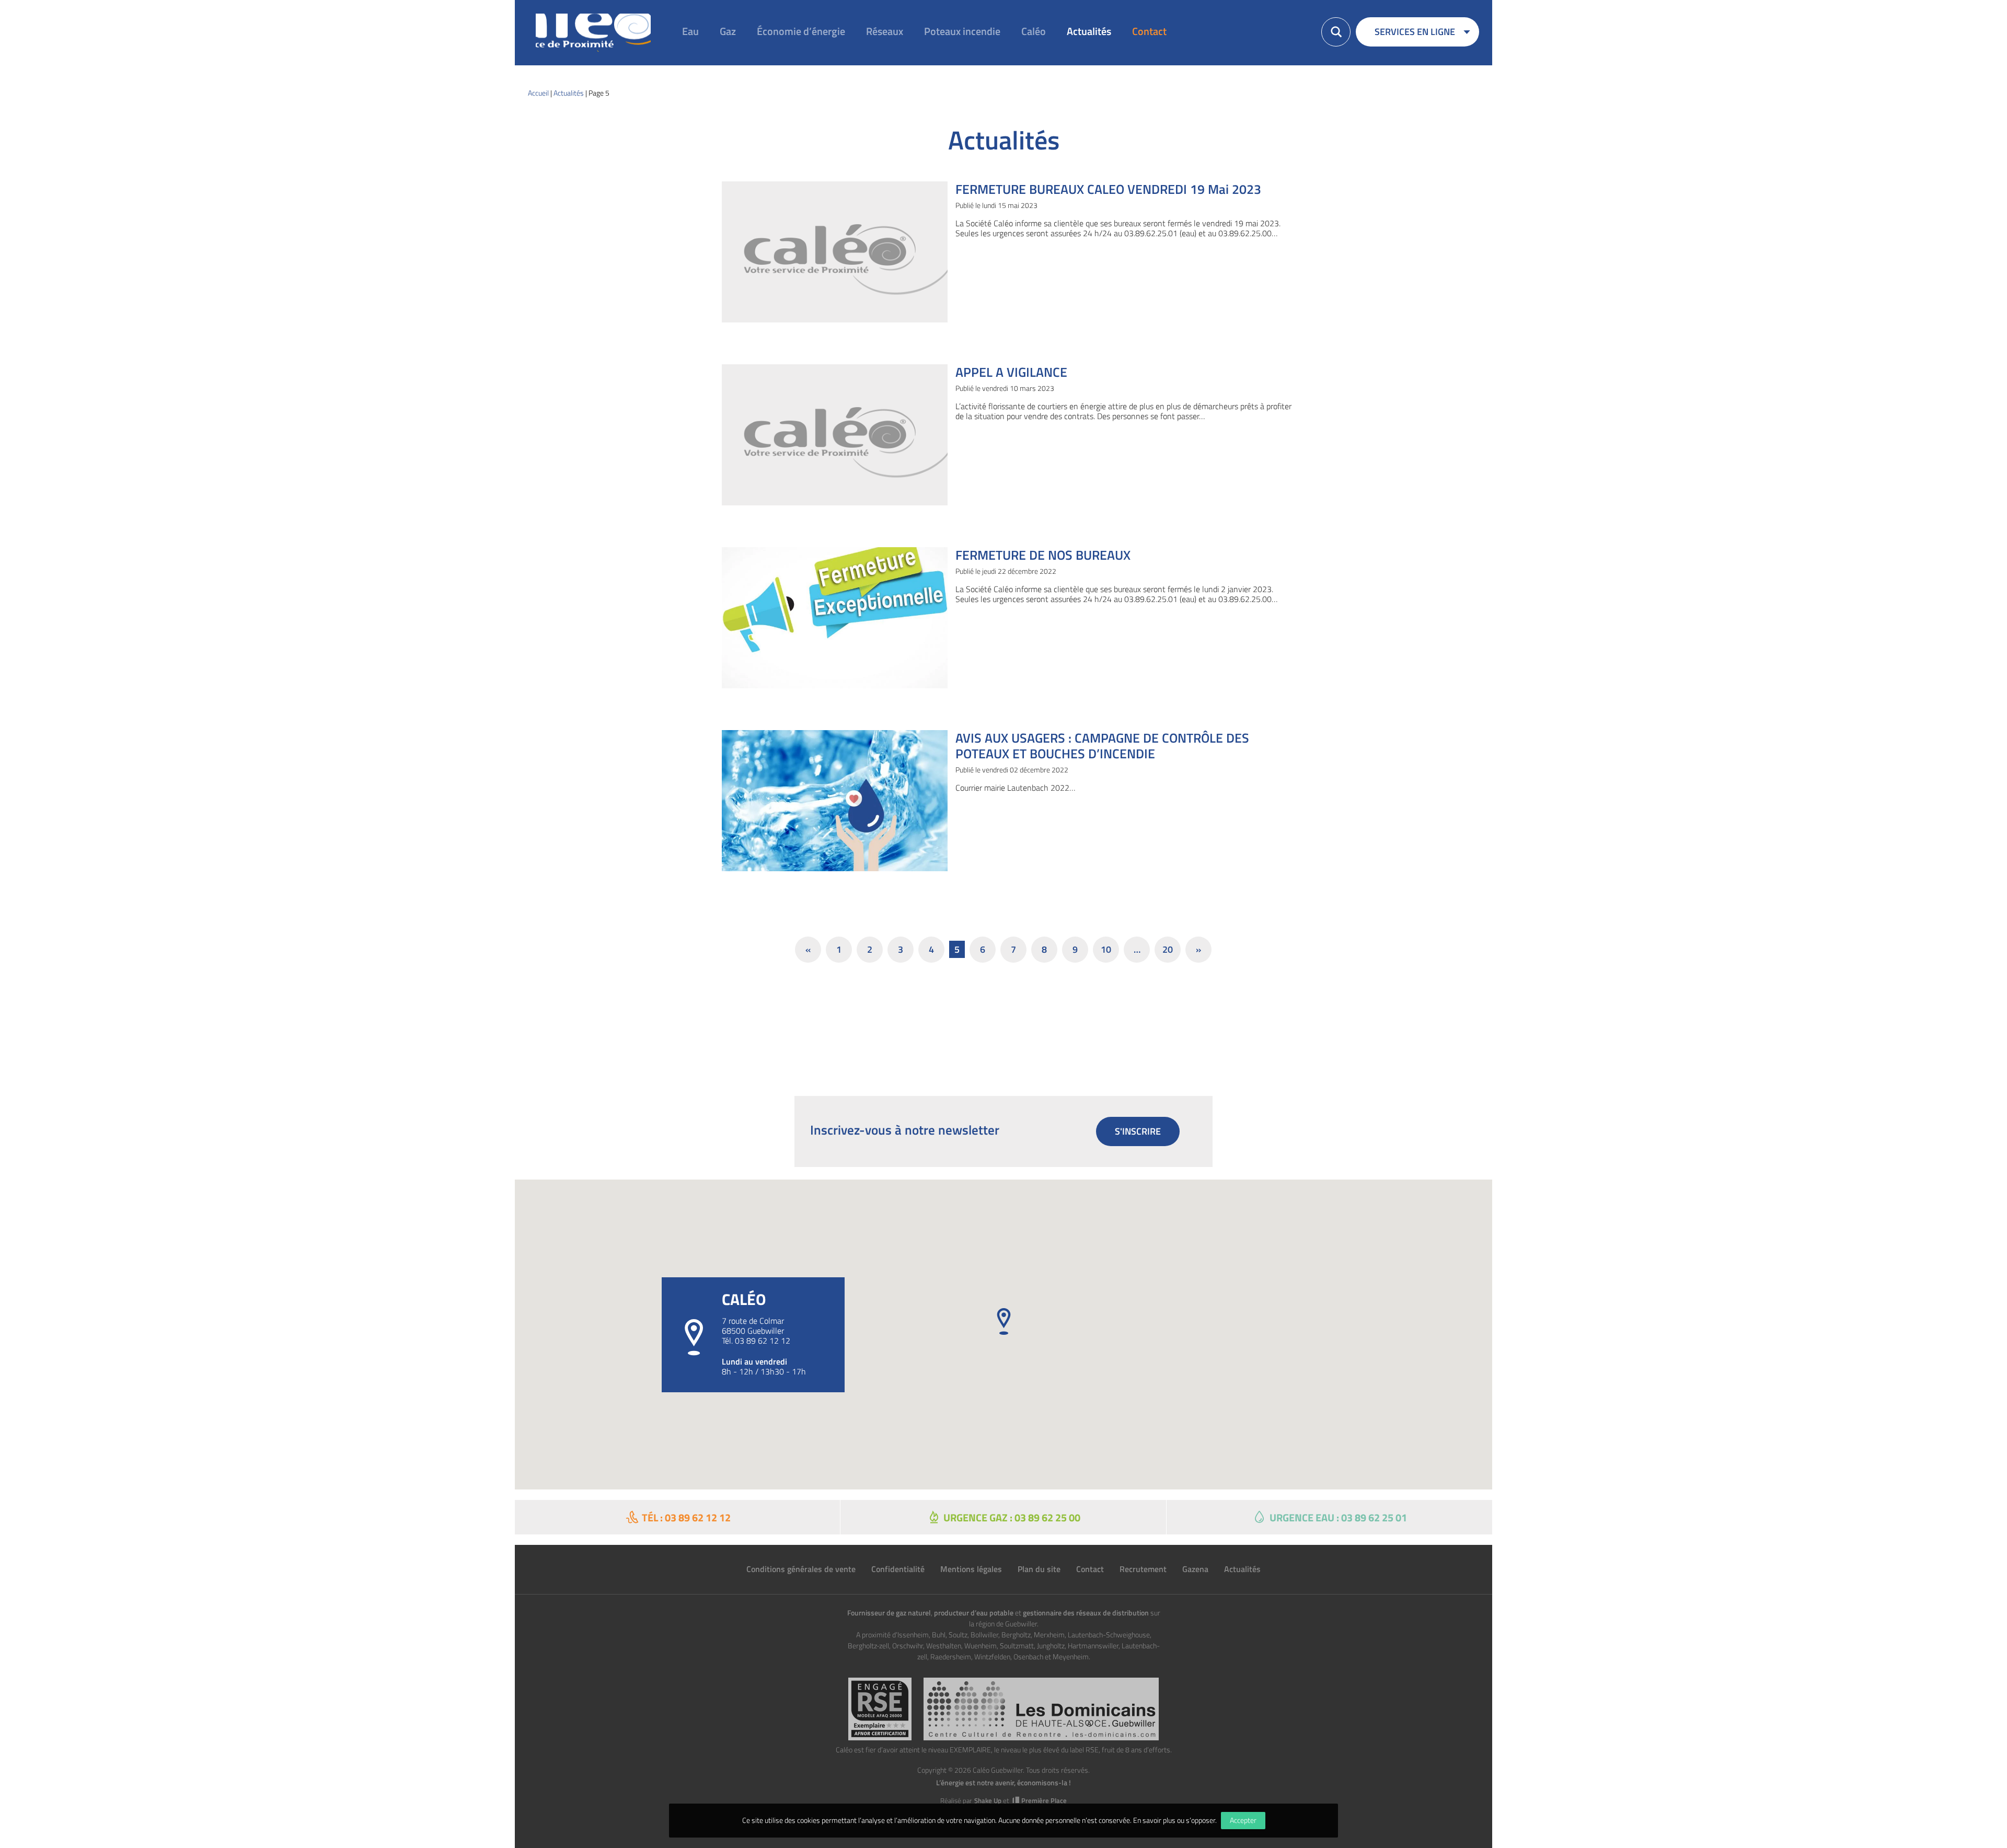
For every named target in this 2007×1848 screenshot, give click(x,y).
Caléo (1034, 31)
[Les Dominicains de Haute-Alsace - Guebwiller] (1041, 1709)
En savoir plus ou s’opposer (1174, 1820)
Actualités (1089, 31)
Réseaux (885, 31)
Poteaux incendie (962, 31)
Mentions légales (971, 1569)
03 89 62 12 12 (763, 1341)
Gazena (1195, 1569)
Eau (690, 31)
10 (1106, 949)
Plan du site (1039, 1569)
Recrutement (1143, 1569)
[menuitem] (685, 32)
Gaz (728, 31)
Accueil (538, 93)
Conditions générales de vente (801, 1569)
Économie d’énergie (801, 31)
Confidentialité (898, 1569)
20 (1168, 949)
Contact (1149, 31)
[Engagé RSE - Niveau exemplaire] (880, 1709)
